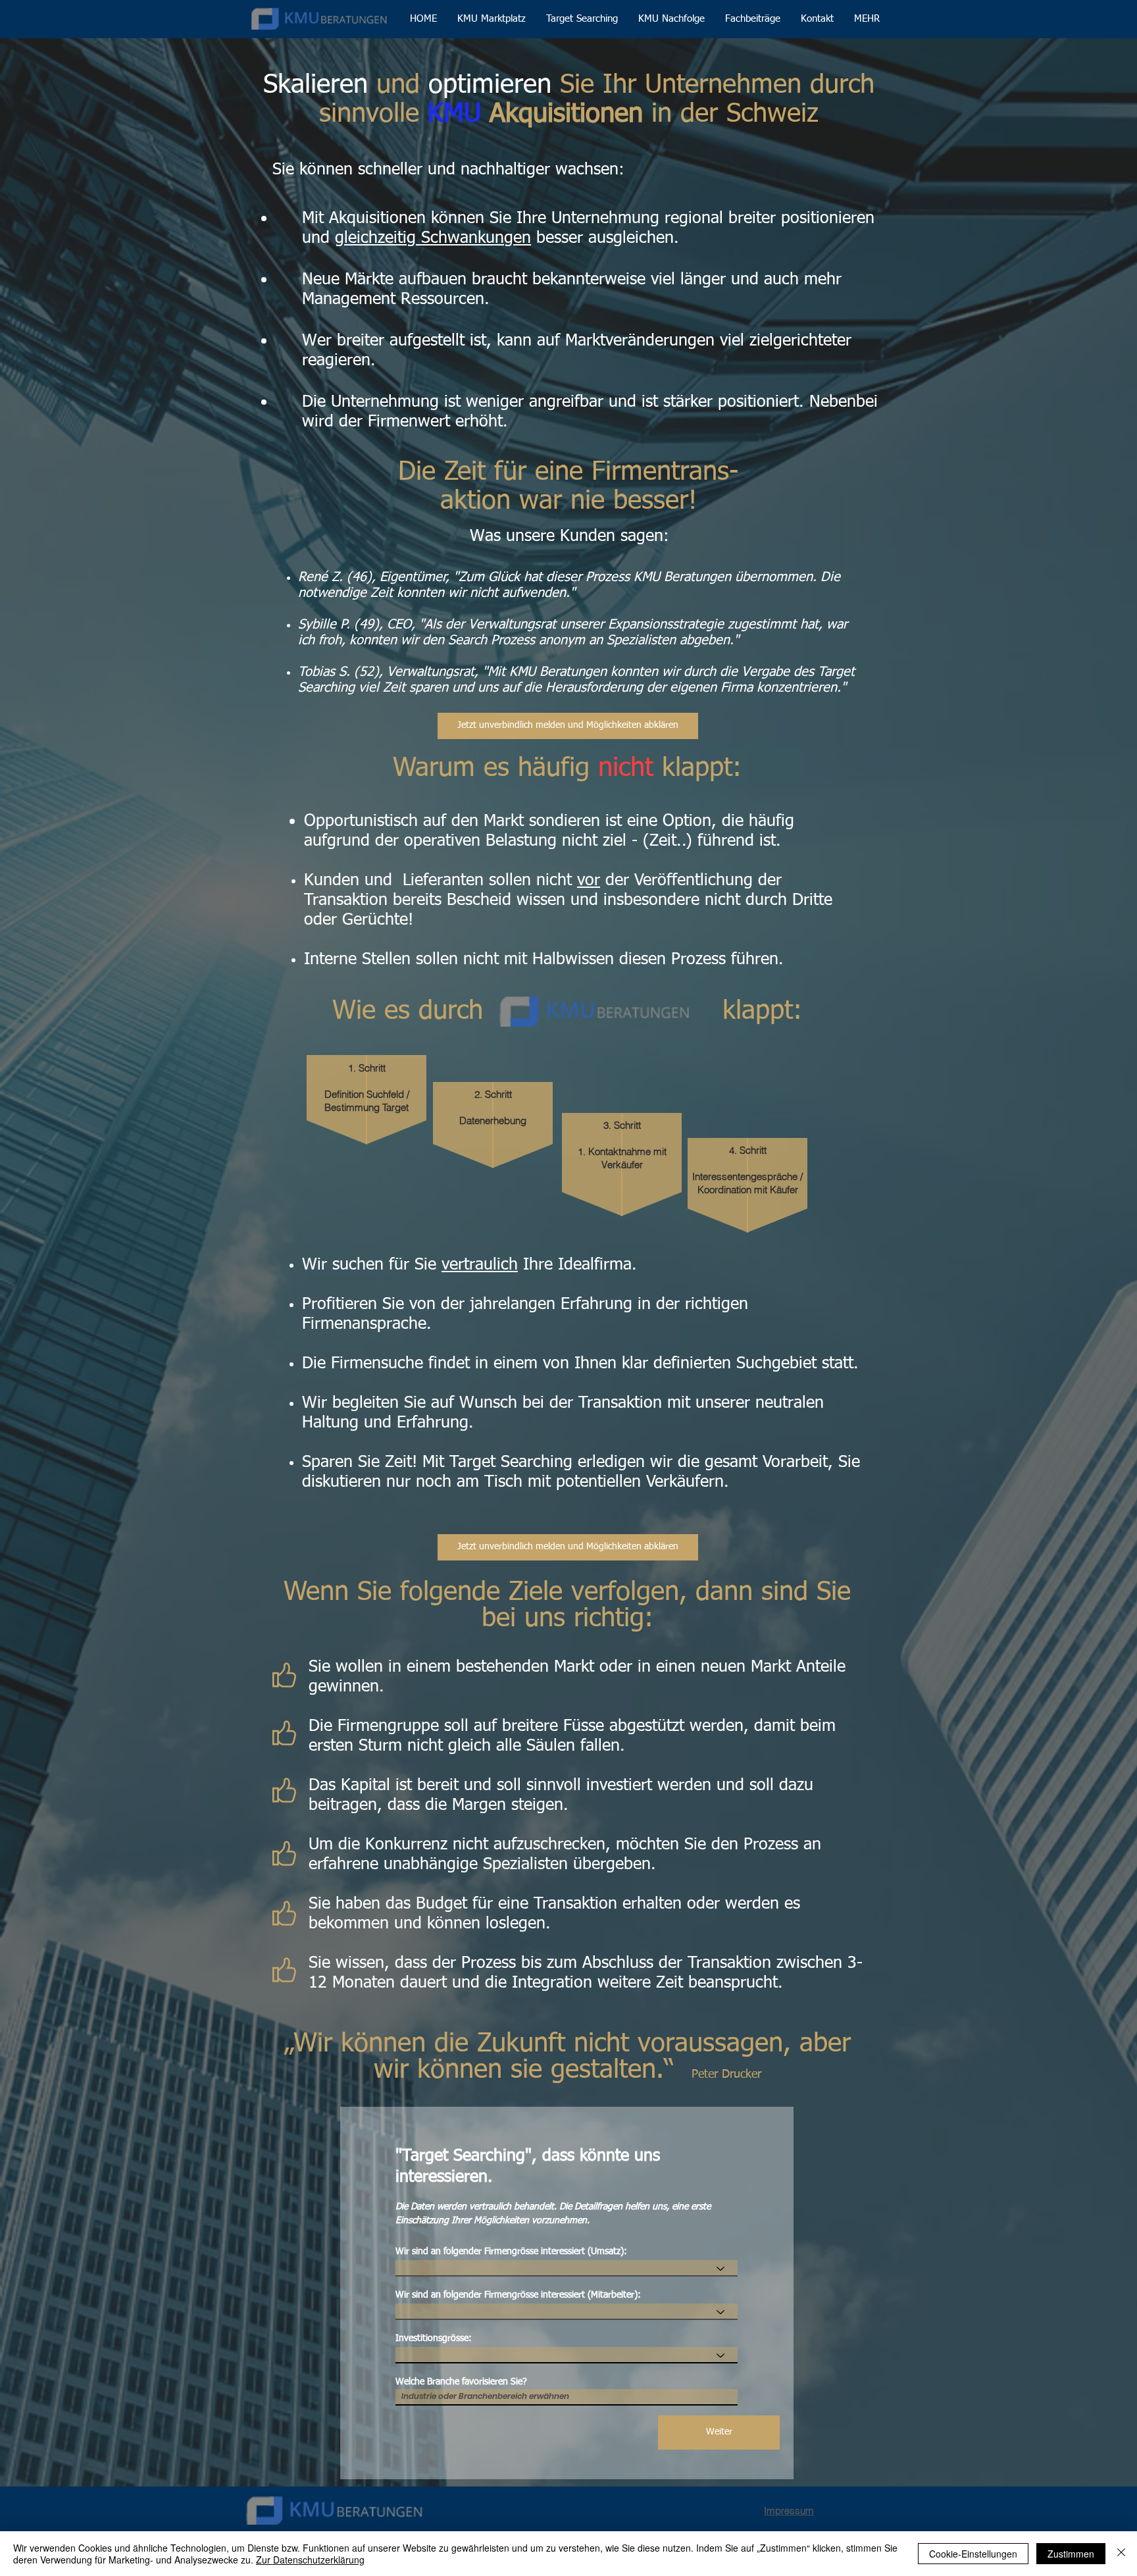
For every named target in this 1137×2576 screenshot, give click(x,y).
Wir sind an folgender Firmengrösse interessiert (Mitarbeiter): (518, 2295)
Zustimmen (1071, 2554)
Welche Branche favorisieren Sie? (461, 2382)
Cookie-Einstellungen (973, 2554)
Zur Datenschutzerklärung (310, 2560)
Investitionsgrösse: (434, 2338)
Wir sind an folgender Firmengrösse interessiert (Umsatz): (511, 2252)
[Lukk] (1121, 2554)
